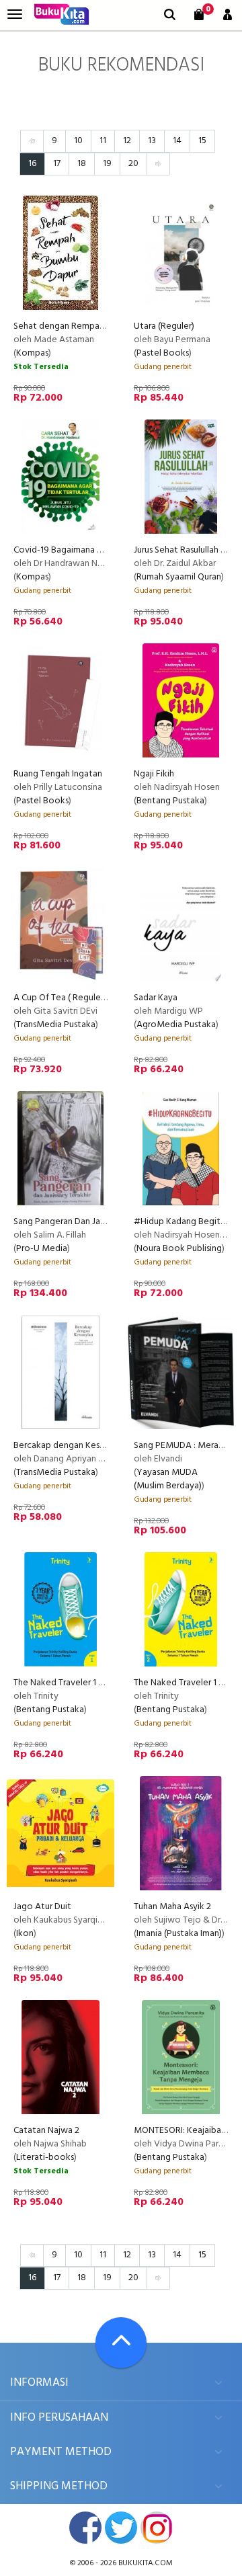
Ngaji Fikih (154, 774)
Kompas (32, 353)
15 (202, 141)
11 (103, 141)
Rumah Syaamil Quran (179, 577)
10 (78, 141)
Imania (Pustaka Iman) (179, 1934)
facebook (85, 2528)
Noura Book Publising (179, 1249)
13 (152, 141)
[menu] (15, 14)
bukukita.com (146, 2563)
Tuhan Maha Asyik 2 (172, 1907)
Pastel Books (163, 353)
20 (133, 164)
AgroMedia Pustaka (176, 1025)
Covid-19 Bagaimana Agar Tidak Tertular (93, 550)
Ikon (25, 1934)
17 (57, 164)
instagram (157, 2528)
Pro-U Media (42, 1249)
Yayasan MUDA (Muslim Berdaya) (168, 1479)
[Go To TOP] (121, 2343)
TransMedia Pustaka (56, 1025)
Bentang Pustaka (170, 801)
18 (82, 164)
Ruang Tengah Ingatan (58, 774)
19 (107, 164)
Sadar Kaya (156, 998)
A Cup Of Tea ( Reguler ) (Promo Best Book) (100, 998)
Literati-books (45, 2158)
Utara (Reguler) (164, 326)
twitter (121, 2528)
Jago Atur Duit (42, 1907)
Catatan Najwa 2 (46, 2131)
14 (177, 141)
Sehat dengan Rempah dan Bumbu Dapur (95, 326)
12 (127, 141)
